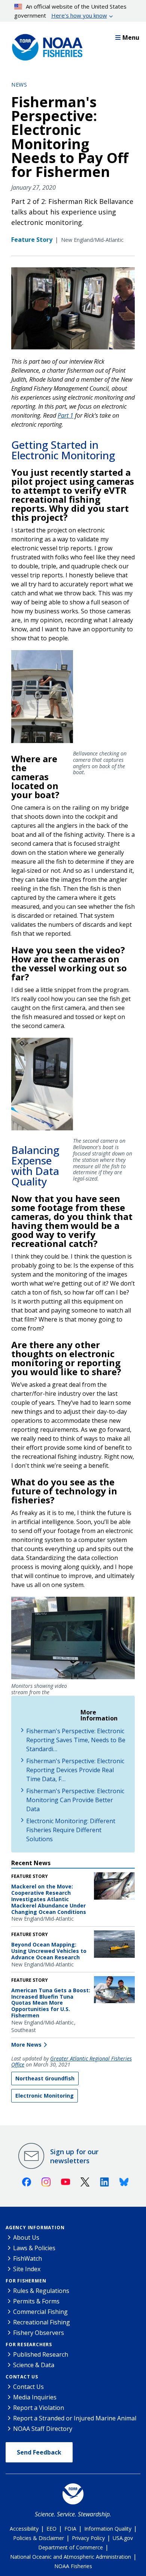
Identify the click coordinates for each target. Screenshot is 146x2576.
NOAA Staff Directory (43, 2429)
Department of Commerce (71, 2547)
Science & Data (34, 2365)
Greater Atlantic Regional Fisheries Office (72, 2062)
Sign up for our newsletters (74, 2156)
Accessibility (24, 2529)
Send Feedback (39, 2452)
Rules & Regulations (41, 2291)
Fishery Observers (39, 2333)
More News (26, 2045)
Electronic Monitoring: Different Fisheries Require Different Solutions (71, 1830)
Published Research (41, 2354)
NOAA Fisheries (73, 2566)
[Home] (45, 45)
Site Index (27, 2269)
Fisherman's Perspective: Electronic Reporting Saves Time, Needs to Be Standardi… (76, 1740)
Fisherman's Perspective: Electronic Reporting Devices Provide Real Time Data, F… (75, 1770)
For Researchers (29, 2344)
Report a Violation (39, 2408)
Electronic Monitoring (45, 2096)
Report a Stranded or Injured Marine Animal (75, 2418)
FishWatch (28, 2258)
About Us (26, 2237)
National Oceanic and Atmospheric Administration (71, 2557)
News (19, 85)
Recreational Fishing (42, 2322)
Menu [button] (131, 37)
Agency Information (35, 2228)
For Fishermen (26, 2281)
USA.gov (123, 2538)
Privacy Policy (88, 2538)
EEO (51, 2529)
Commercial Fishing (40, 2312)
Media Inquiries (35, 2397)
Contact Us (22, 2377)
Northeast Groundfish (45, 2078)
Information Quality (108, 2529)
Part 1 (66, 415)
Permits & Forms (36, 2301)
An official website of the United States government (71, 11)
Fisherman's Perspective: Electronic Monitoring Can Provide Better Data (75, 1800)
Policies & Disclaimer (39, 2538)
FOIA (70, 2529)
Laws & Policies (34, 2248)
